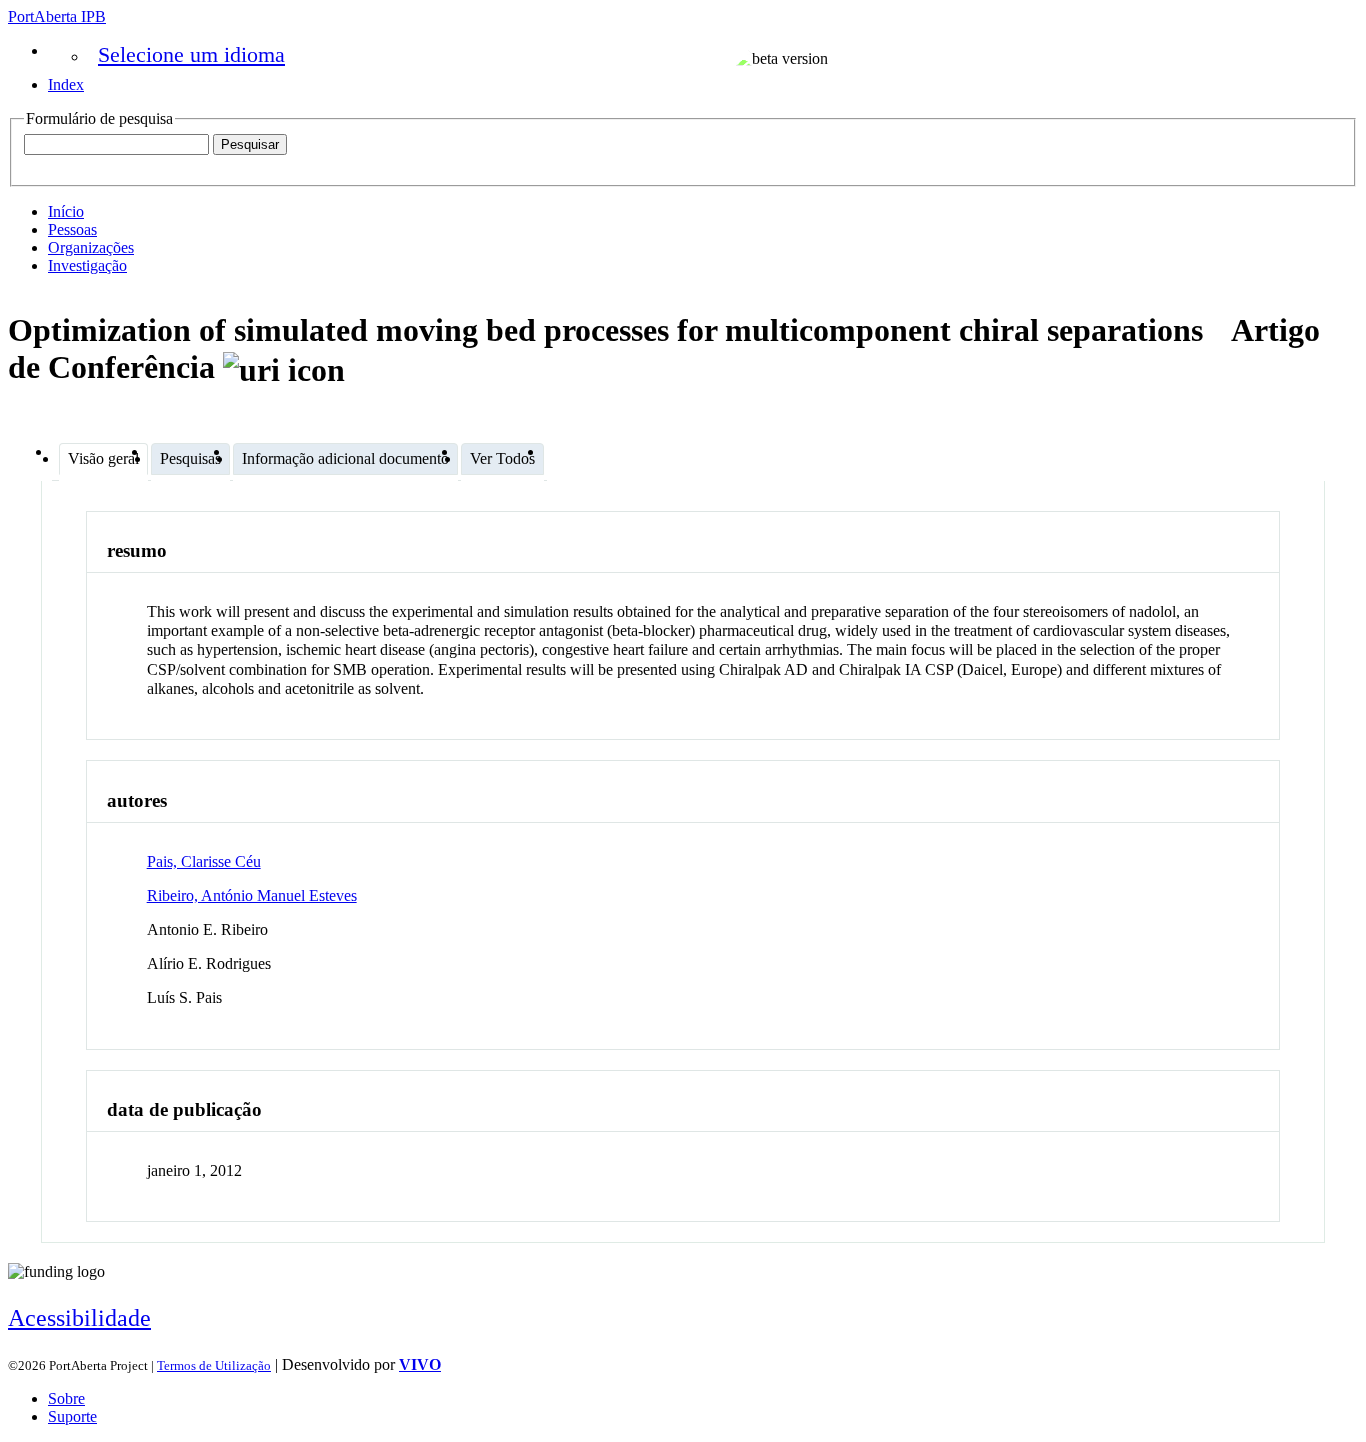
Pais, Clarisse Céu (204, 861)
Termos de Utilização (214, 1365)
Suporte (72, 1416)
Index (66, 84)
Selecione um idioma (191, 54)
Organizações (91, 247)
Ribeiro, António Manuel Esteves (252, 895)
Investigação (87, 265)
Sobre (66, 1398)
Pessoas (72, 229)
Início (66, 211)
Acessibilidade (79, 1318)
